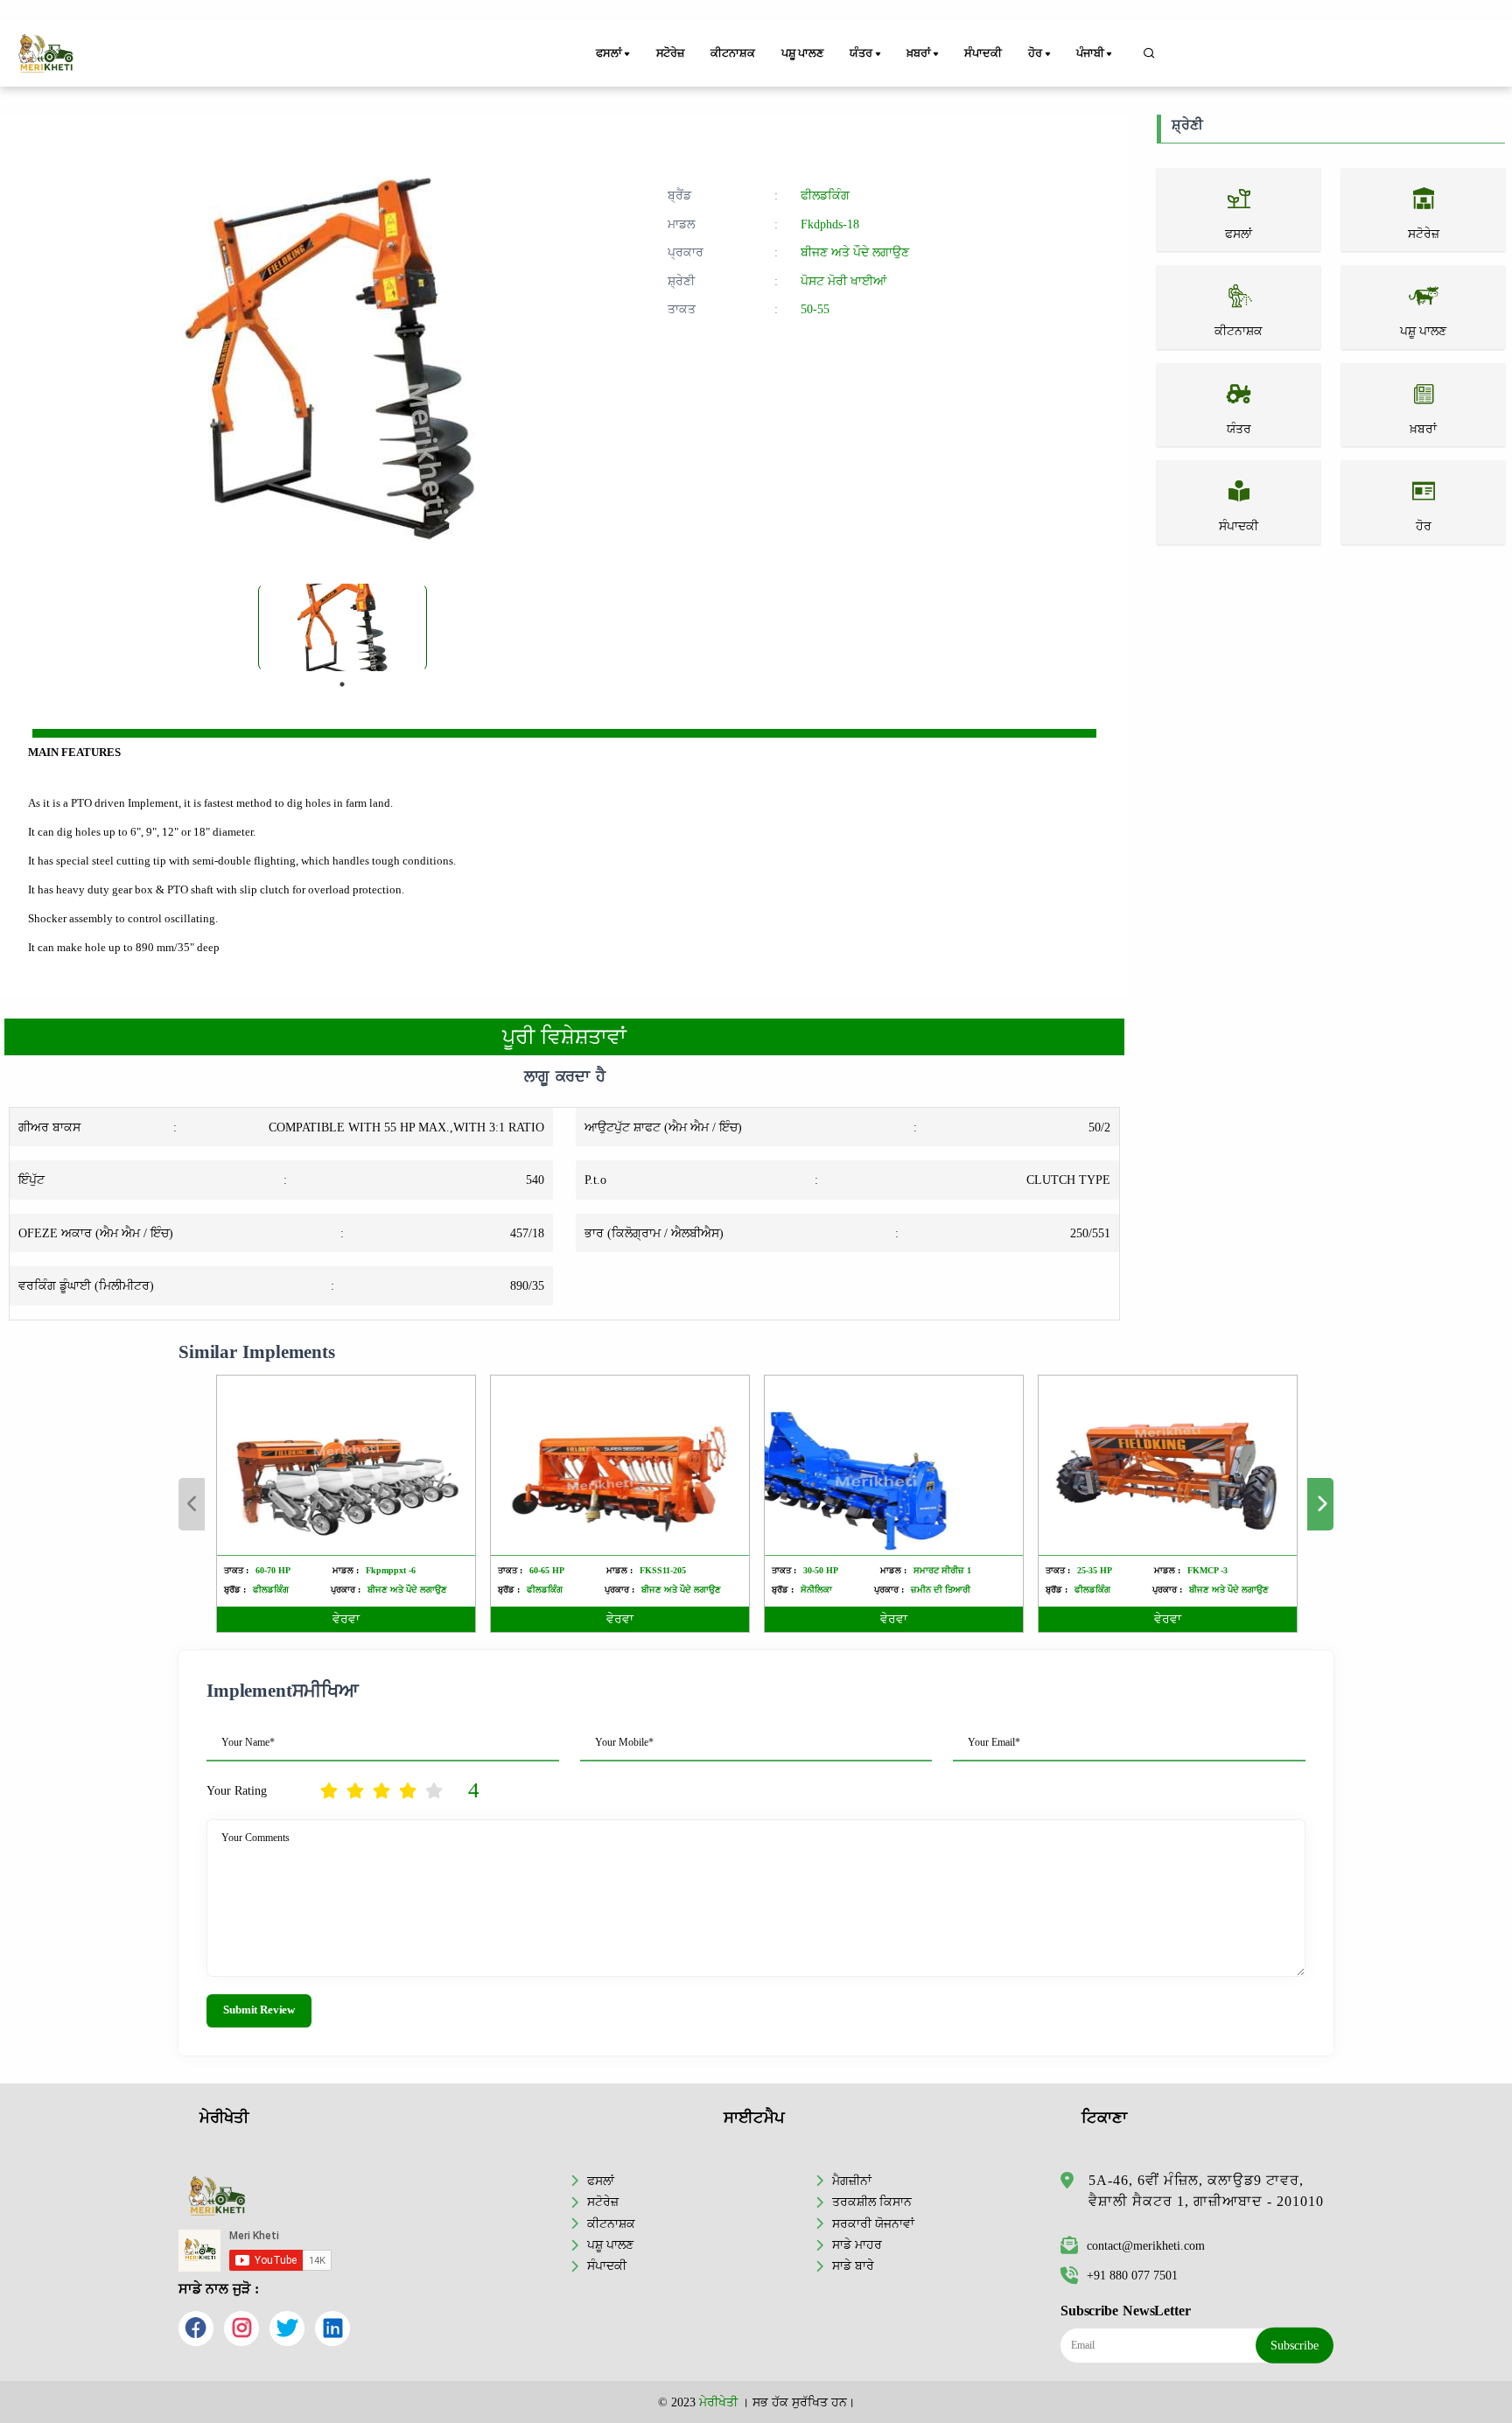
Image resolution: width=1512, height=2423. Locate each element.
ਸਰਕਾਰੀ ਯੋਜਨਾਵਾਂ (873, 2223)
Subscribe (1295, 2345)
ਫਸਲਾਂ (601, 2181)
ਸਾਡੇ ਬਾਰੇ (853, 2265)
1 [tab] (342, 684)
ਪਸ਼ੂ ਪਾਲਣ (802, 53)
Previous (192, 1504)
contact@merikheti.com (1146, 2245)
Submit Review (259, 2010)
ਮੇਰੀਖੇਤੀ (718, 2402)
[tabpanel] (343, 627)
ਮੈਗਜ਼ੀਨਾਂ (852, 2181)
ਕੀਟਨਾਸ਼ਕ (732, 53)
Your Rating (237, 1790)
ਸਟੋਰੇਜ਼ (670, 53)
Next (1320, 1504)
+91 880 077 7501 (1132, 2275)
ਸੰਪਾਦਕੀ (983, 53)
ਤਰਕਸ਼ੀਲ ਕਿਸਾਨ (872, 2202)
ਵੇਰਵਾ (346, 1619)
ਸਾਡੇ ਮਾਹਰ (857, 2244)
